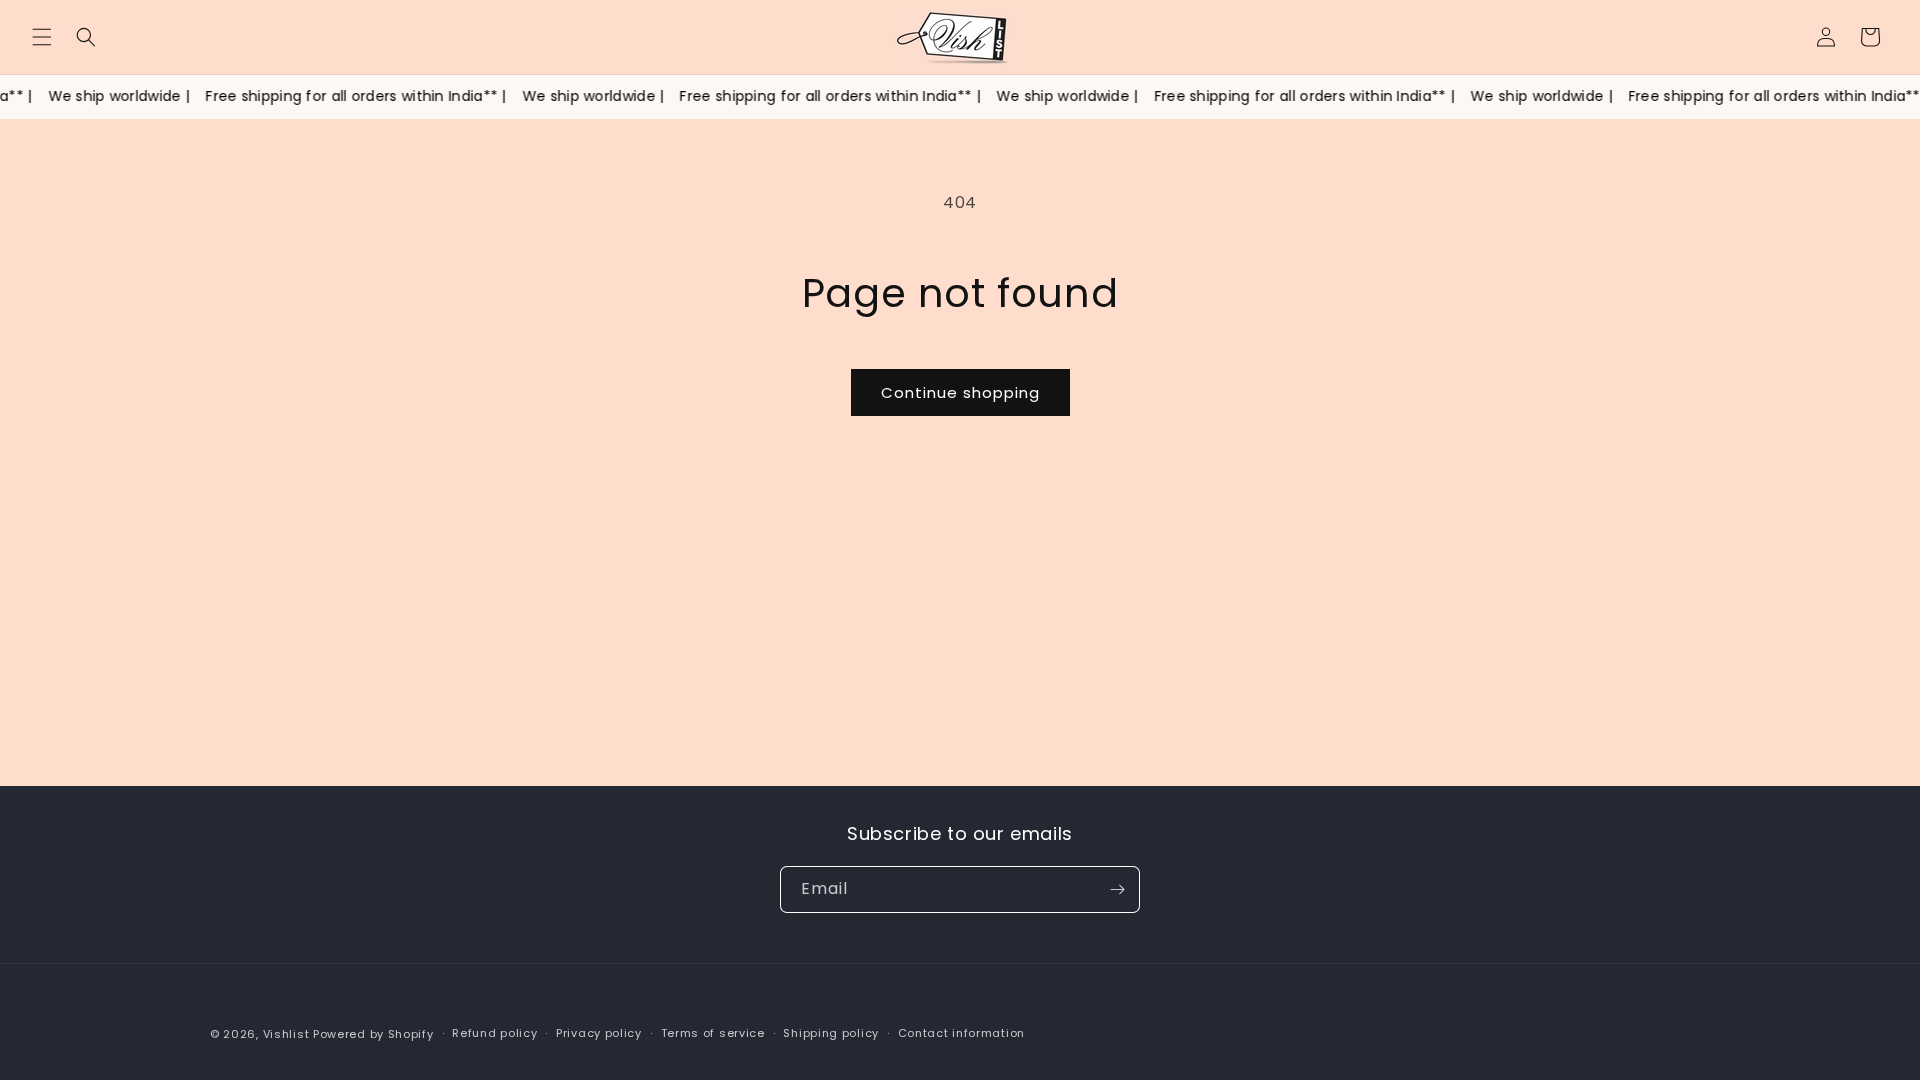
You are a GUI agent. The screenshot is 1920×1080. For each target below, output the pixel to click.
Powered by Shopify (373, 1034)
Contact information (961, 1033)
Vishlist (286, 1034)
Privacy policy (599, 1033)
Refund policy (494, 1033)
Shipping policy (831, 1033)
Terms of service (713, 1033)
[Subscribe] (1117, 889)
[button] (42, 37)
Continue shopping (960, 392)
